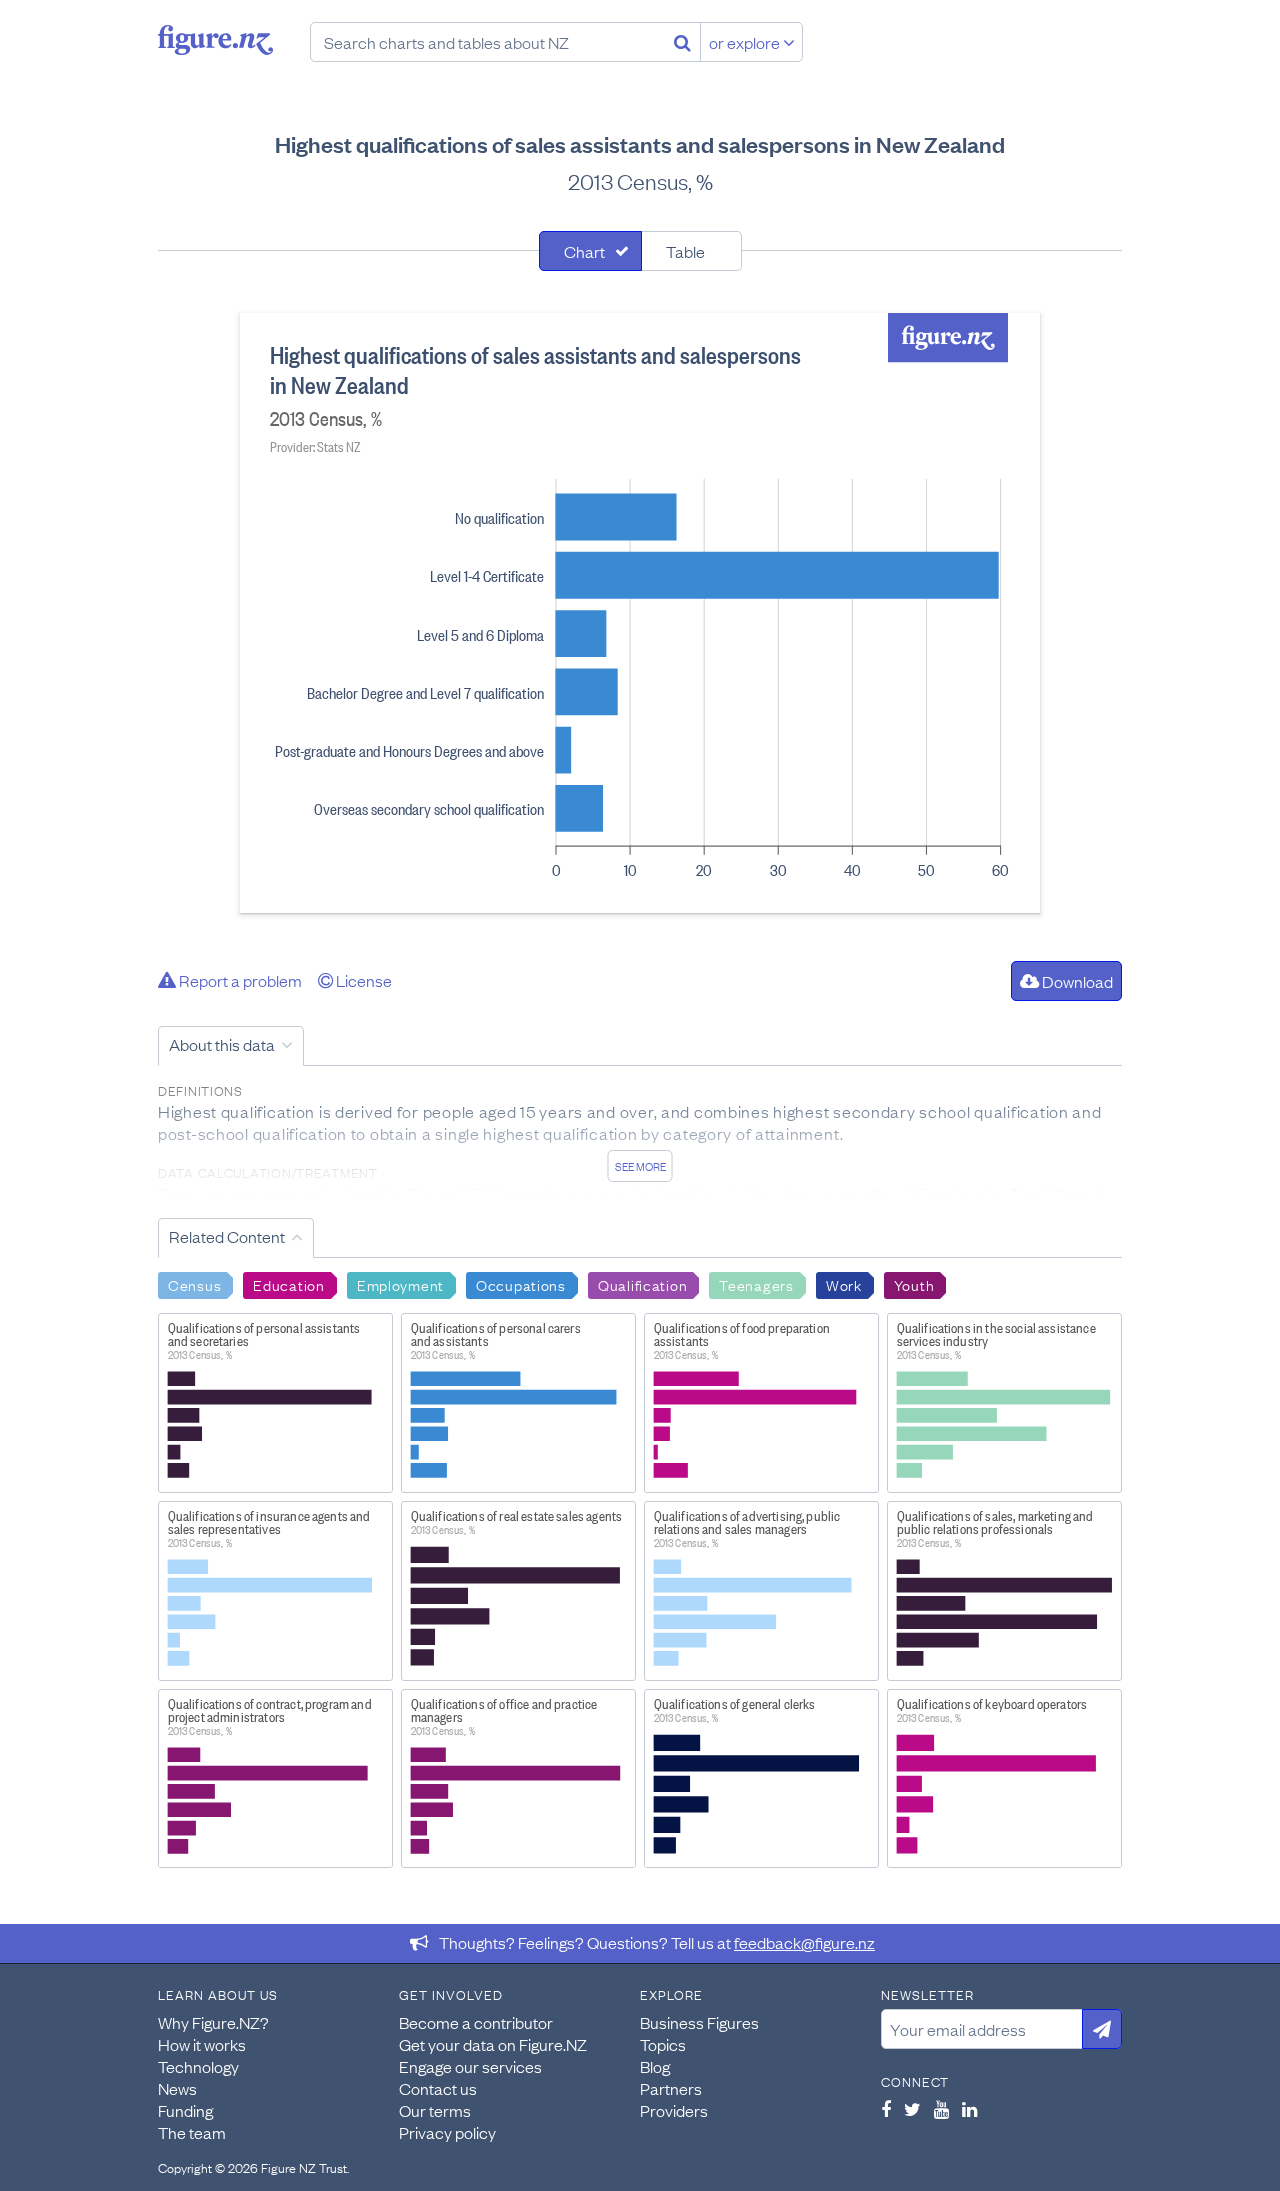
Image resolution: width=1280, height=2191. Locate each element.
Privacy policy (447, 2132)
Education (288, 1284)
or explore (746, 42)
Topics (663, 2044)
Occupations (521, 1284)
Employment (400, 1284)
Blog (655, 2066)
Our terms (435, 2110)
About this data (222, 1044)
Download (1076, 981)
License (362, 980)
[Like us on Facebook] (886, 2109)
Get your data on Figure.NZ (493, 2044)
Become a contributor (476, 2022)
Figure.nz (215, 40)
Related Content (227, 1236)
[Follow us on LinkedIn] (969, 2109)
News (177, 2088)
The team (192, 2132)
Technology (198, 2066)
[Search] (682, 42)
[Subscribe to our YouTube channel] (941, 2109)
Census (194, 1284)
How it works (202, 2044)
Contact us (438, 2088)
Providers (674, 2110)
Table (685, 251)
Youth (914, 1284)
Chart (584, 251)
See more (640, 1166)
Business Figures (699, 2022)
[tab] (590, 251)
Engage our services (470, 2066)
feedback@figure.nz (804, 1942)
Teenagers (756, 1284)
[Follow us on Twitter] (912, 2109)
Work (844, 1284)
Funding (185, 2110)
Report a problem (239, 980)
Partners (671, 2088)
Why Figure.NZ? (213, 2022)
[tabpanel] (640, 613)
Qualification (642, 1284)
